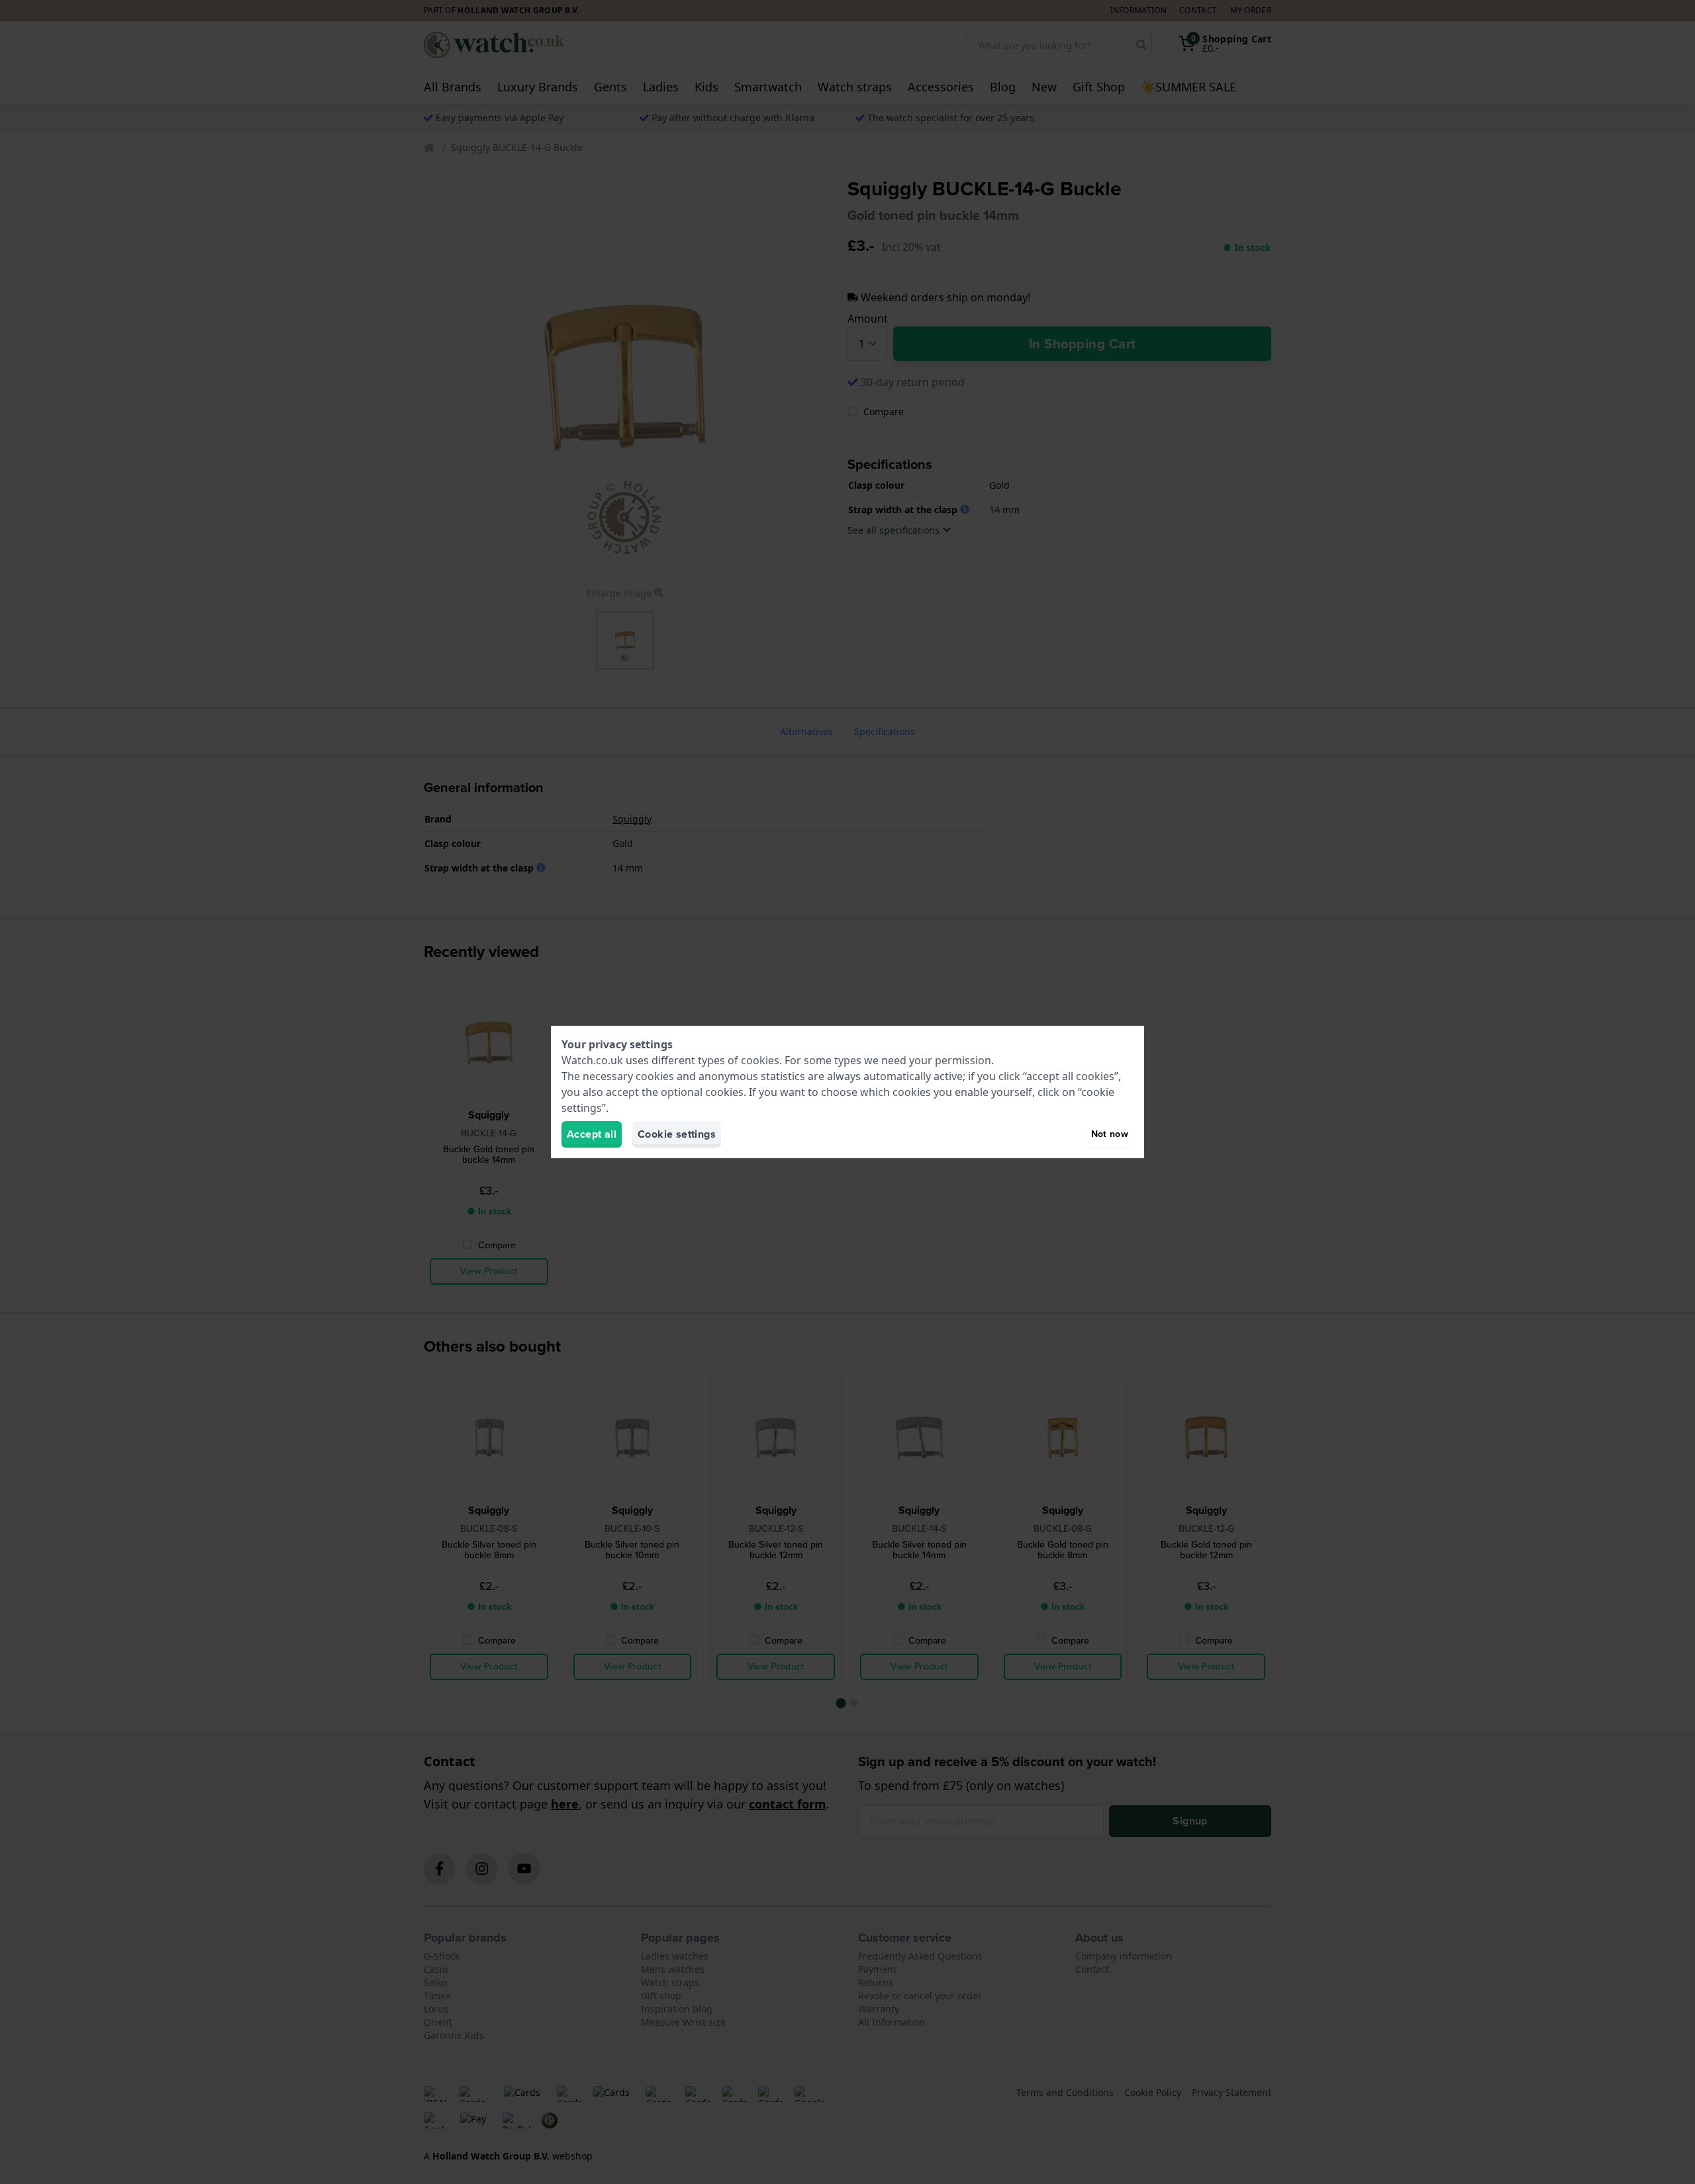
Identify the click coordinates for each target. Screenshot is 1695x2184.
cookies (760, 1060)
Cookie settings (677, 1134)
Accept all (592, 1134)
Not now (1110, 1134)
